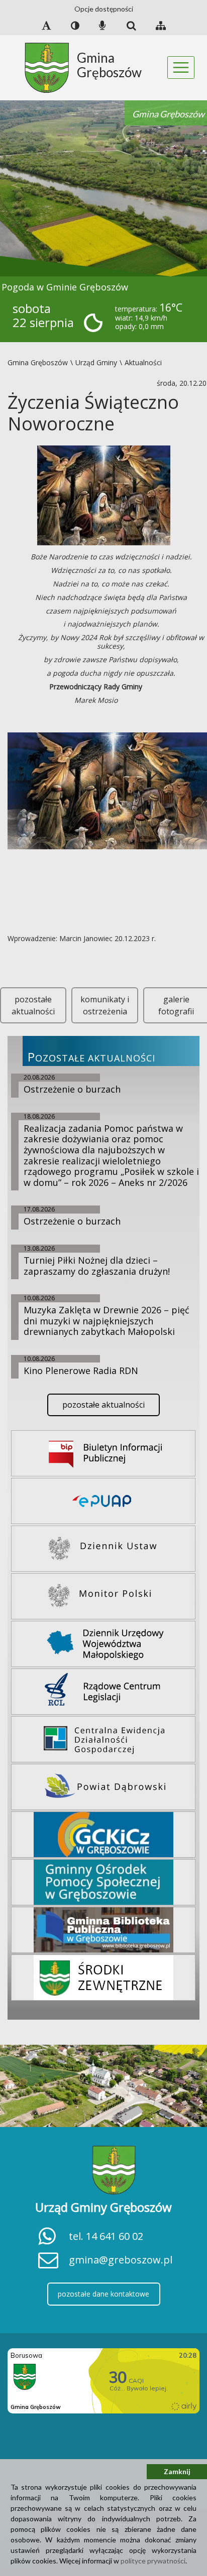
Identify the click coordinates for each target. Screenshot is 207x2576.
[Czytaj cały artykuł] (104, 495)
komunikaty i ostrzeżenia (105, 1005)
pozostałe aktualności (33, 1005)
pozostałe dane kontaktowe (103, 2294)
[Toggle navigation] (181, 67)
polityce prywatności (153, 2561)
